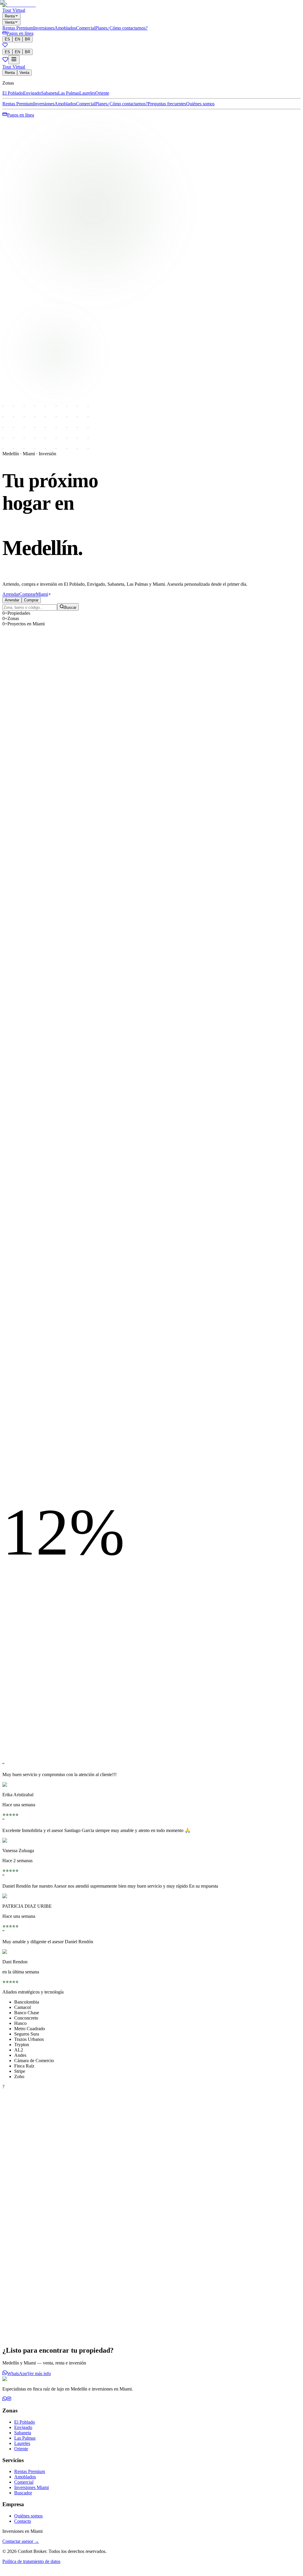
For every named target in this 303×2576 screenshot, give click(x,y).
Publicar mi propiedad (27, 2329)
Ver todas (11, 2158)
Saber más (58, 2329)
